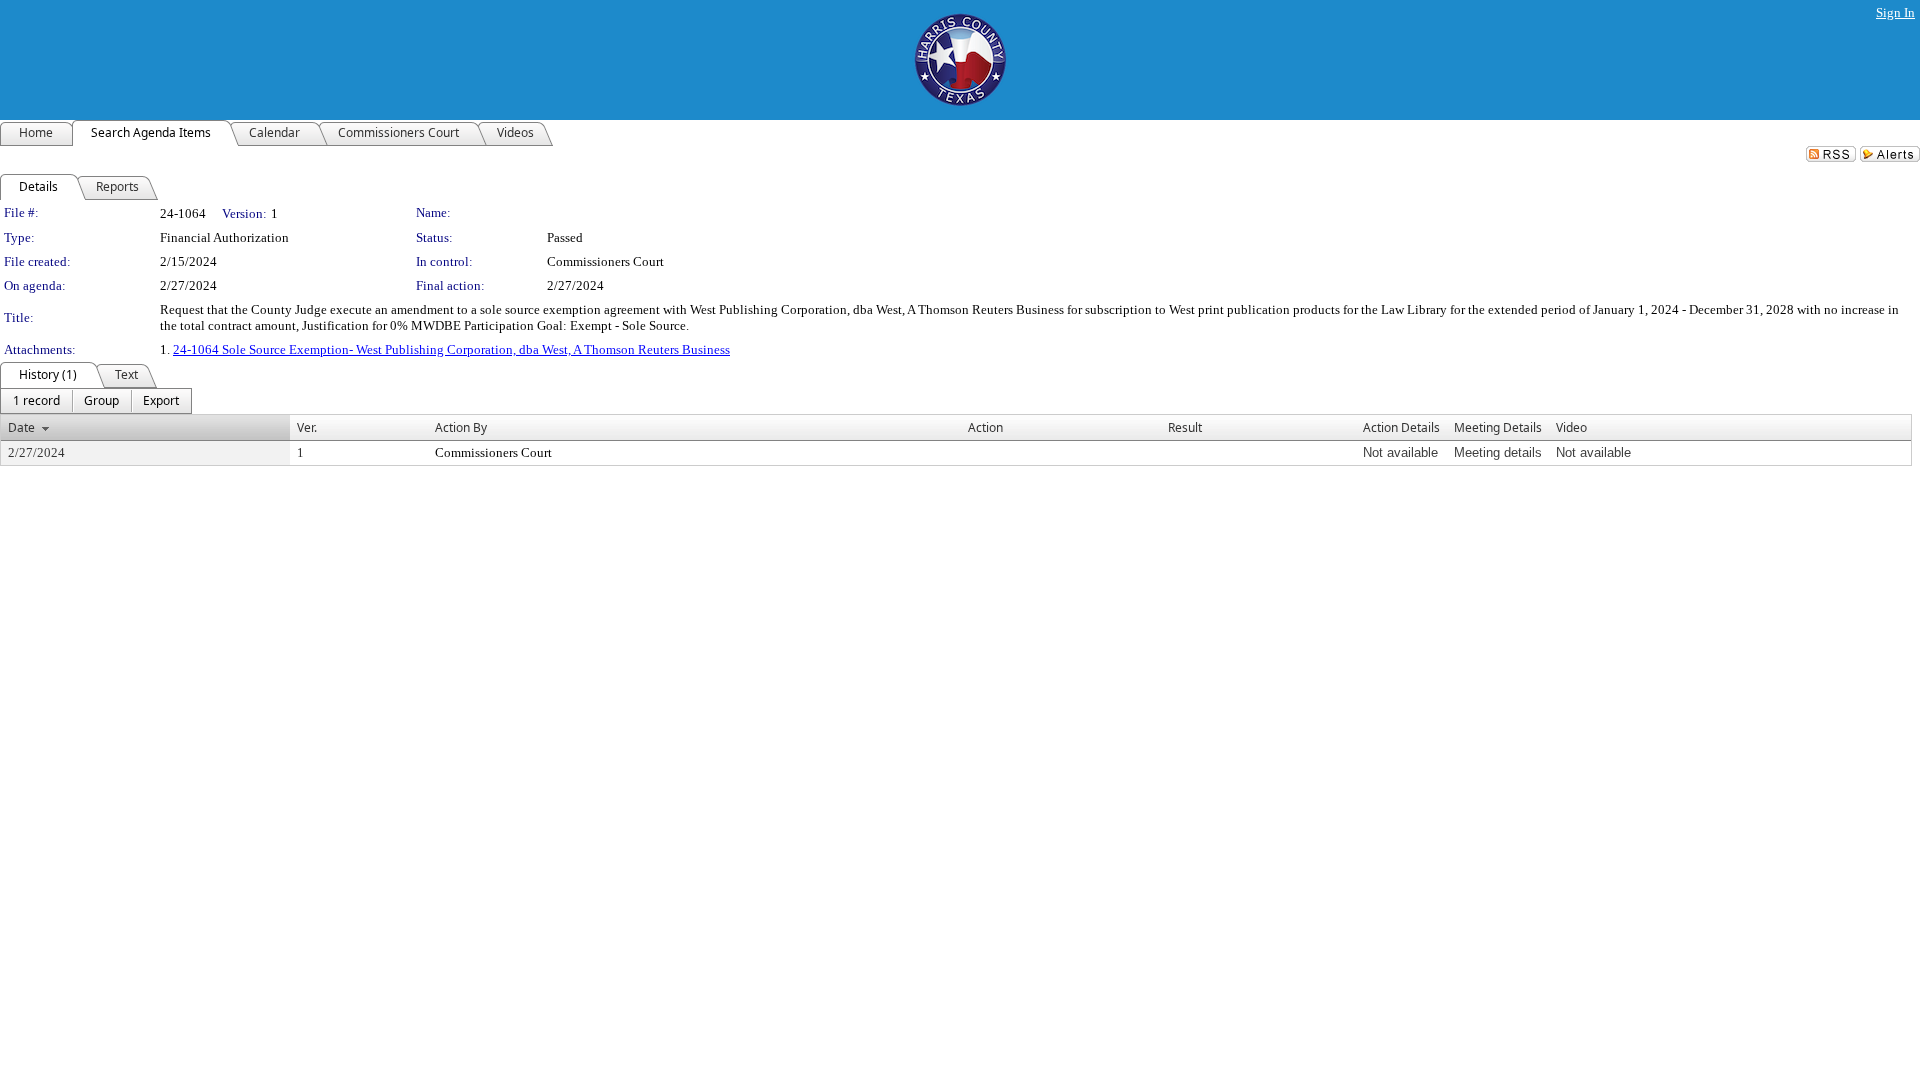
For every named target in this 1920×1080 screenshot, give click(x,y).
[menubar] (96, 401)
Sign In (1895, 12)
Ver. (307, 427)
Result (1185, 427)
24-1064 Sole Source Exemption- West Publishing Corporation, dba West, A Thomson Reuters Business (451, 349)
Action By (461, 427)
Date (21, 427)
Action (985, 427)
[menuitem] (36, 401)
